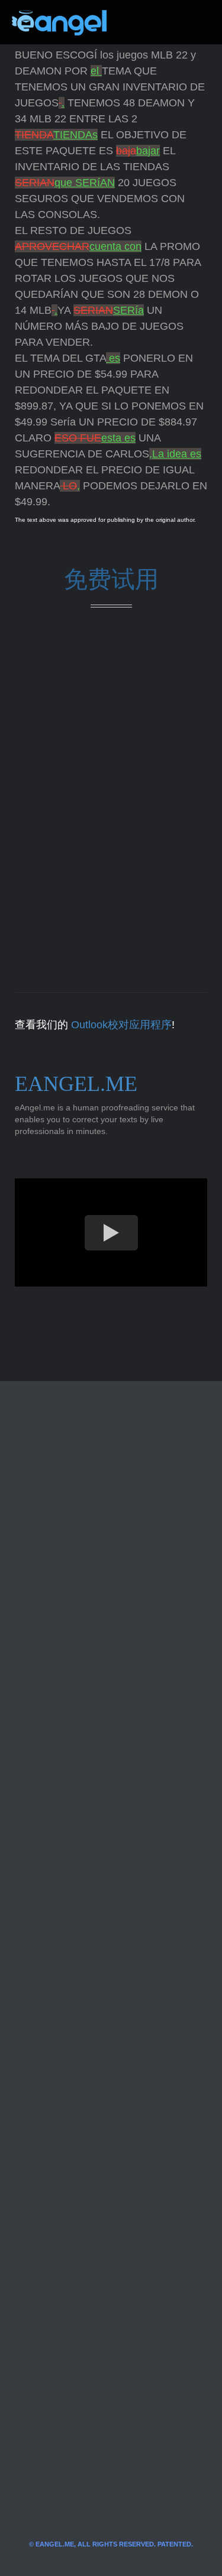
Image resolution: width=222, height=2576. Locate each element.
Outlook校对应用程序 (121, 1025)
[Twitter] (135, 22)
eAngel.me (76, 1084)
